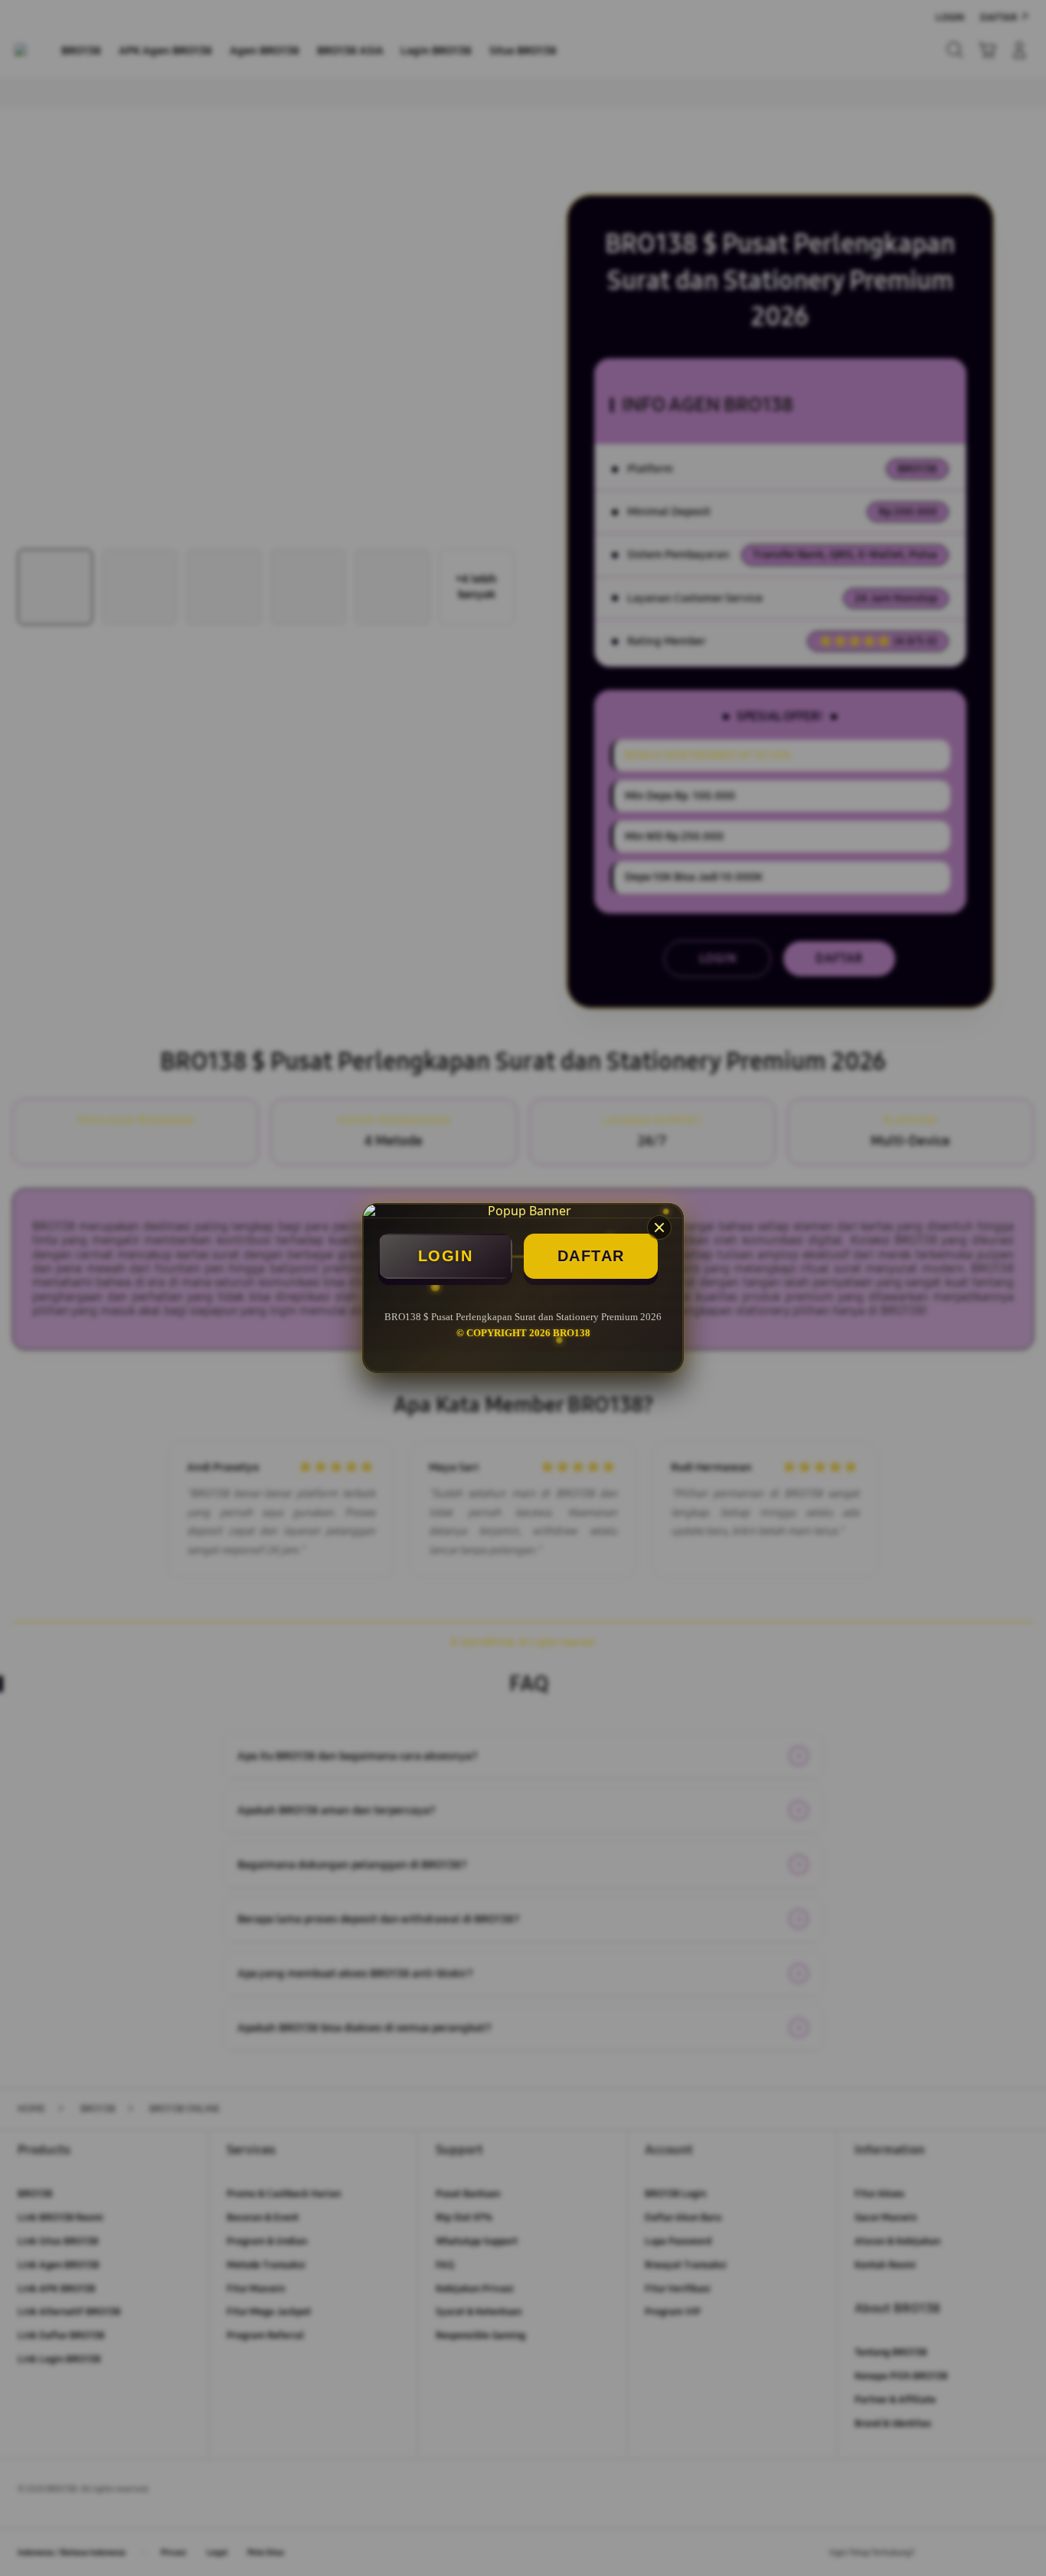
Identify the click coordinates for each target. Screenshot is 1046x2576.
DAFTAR (591, 1256)
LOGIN (446, 1256)
